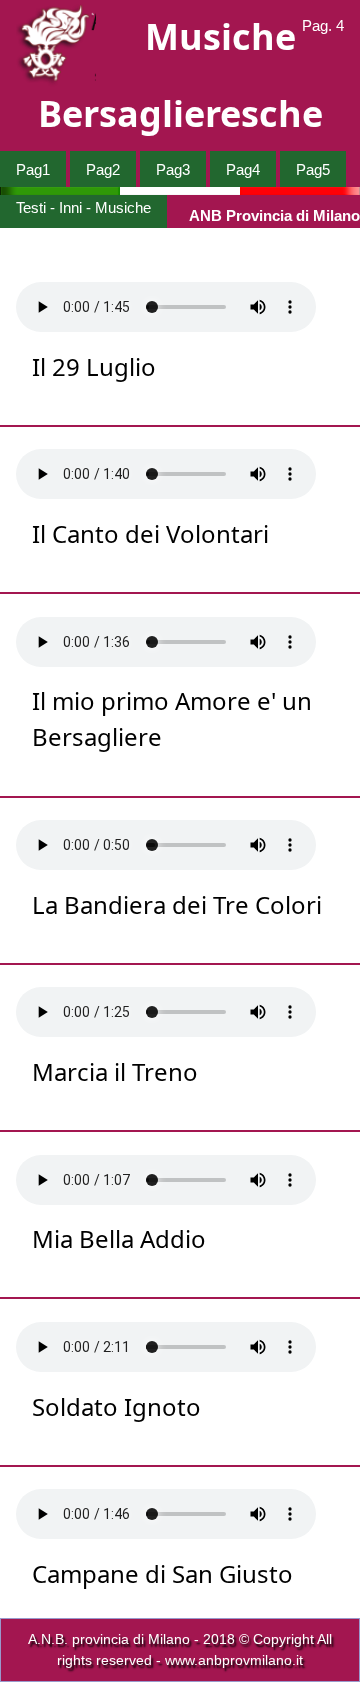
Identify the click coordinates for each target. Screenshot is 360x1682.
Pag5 (313, 169)
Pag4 (243, 169)
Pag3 (173, 169)
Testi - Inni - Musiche (83, 207)
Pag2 (103, 169)
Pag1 (33, 169)
